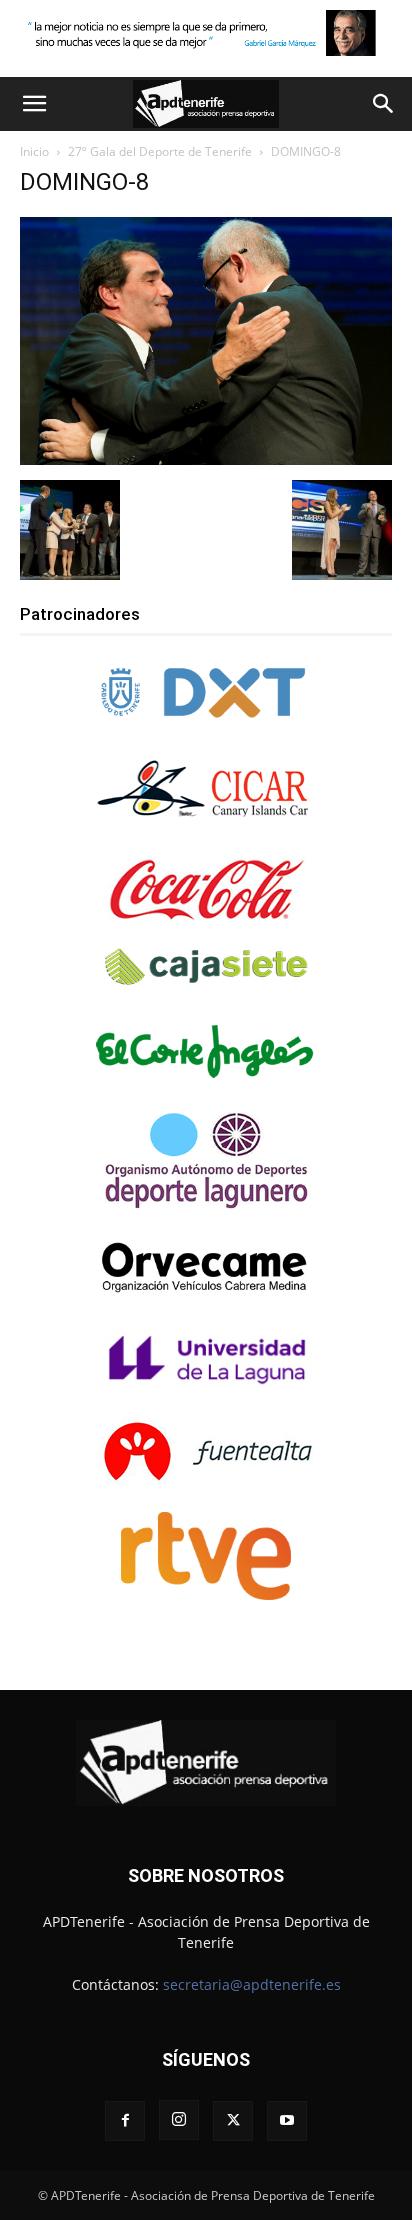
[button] (34, 104)
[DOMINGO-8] (206, 459)
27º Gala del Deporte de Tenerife (160, 151)
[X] (233, 2121)
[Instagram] (179, 2120)
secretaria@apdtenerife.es (252, 1984)
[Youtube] (287, 2121)
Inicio (34, 151)
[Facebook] (125, 2121)
